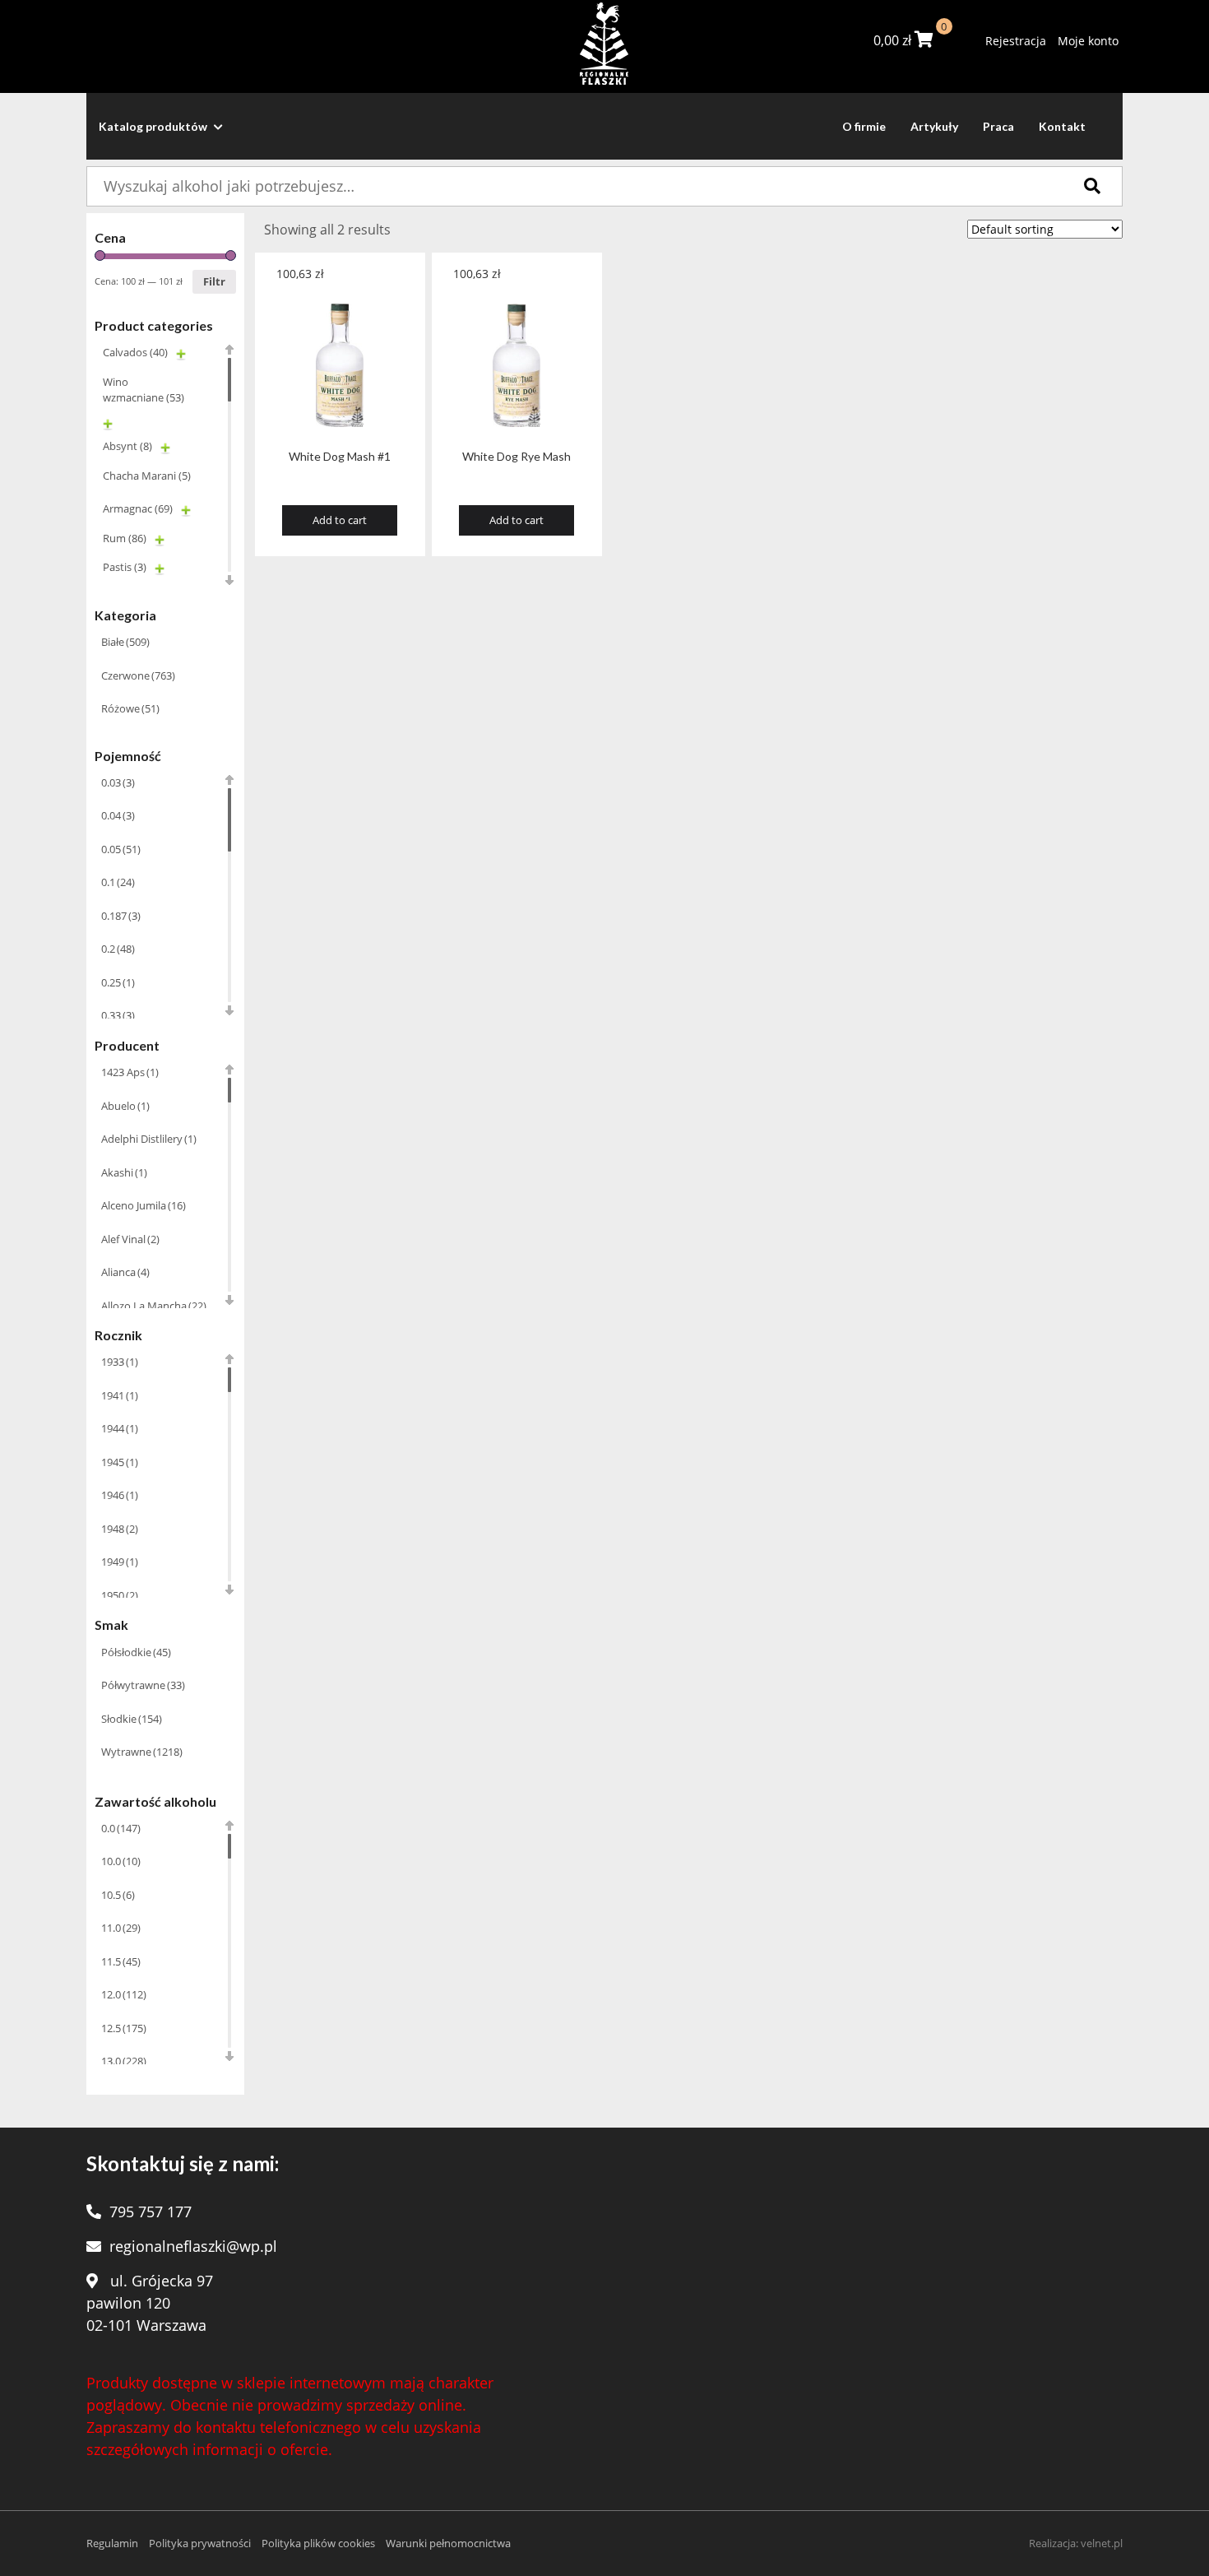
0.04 (118, 815)
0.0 (121, 1828)
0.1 (118, 882)
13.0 (124, 2061)
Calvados (135, 352)
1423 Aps (130, 1072)
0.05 (121, 849)
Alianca (125, 1272)
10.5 (118, 1895)
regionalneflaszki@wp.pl (193, 2246)
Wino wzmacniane (144, 390)
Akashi (124, 1172)
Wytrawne (142, 1752)
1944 (120, 1428)
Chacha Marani (147, 476)
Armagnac (138, 508)
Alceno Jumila (144, 1205)
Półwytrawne (143, 1685)
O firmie (864, 126)
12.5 (124, 2028)
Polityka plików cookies (318, 2543)
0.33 (118, 1015)
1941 (120, 1395)
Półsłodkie (136, 1652)
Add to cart (340, 520)
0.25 (118, 982)
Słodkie (132, 1719)
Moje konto (1088, 41)
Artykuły (934, 126)
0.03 (118, 782)
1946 (120, 1495)
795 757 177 (151, 2212)
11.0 (121, 1928)
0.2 (118, 949)
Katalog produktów (154, 126)
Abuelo (125, 1106)
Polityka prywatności (200, 2543)
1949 (120, 1562)
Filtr (214, 281)
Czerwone (138, 675)
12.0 (124, 1994)
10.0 (121, 1861)
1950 (120, 1595)
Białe (125, 642)
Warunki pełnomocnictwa (448, 2543)
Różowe (130, 708)
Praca (998, 126)
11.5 (121, 1961)
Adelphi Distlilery (149, 1139)
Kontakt (1062, 126)
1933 (120, 1362)
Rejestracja (1016, 41)
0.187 (121, 916)
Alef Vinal (130, 1239)
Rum (125, 538)
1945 (120, 1462)
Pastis (125, 567)
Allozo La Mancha (154, 1306)
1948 (120, 1529)
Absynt (127, 446)
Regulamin (112, 2543)
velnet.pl (1102, 2543)
